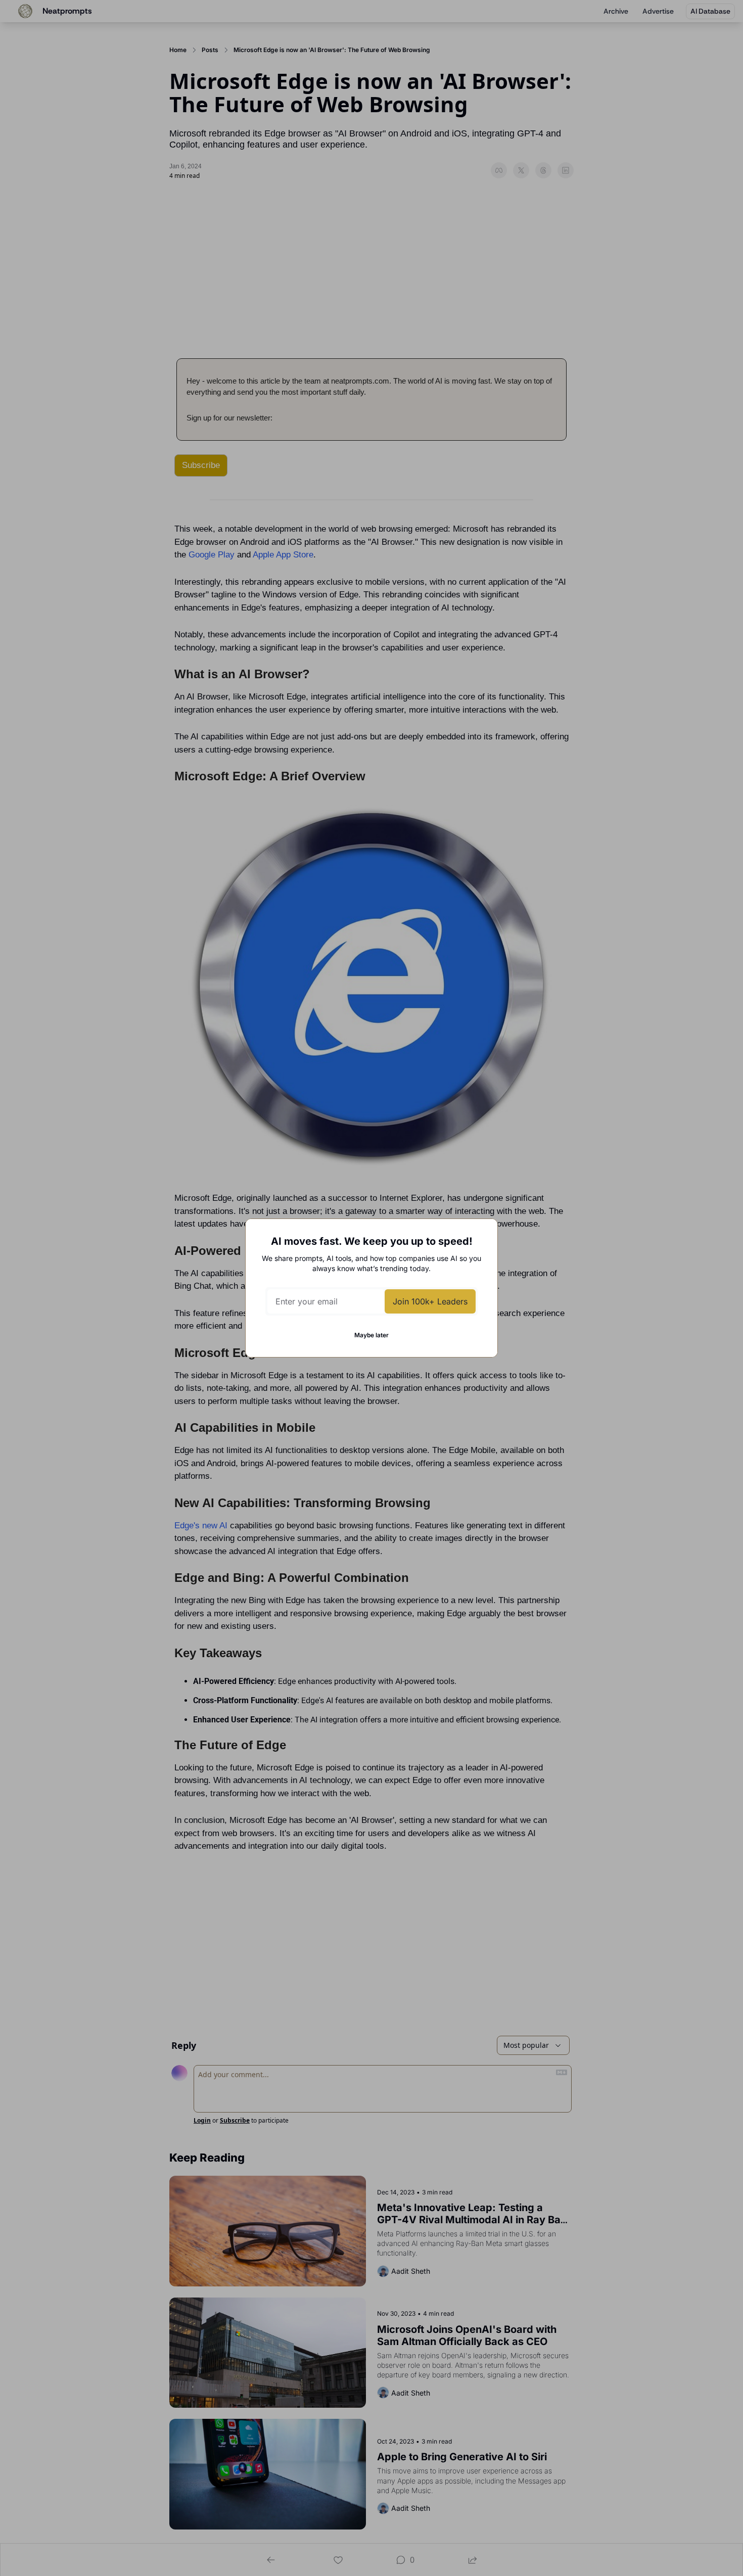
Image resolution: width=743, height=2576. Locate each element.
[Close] (482, 1235)
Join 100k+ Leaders (430, 1301)
